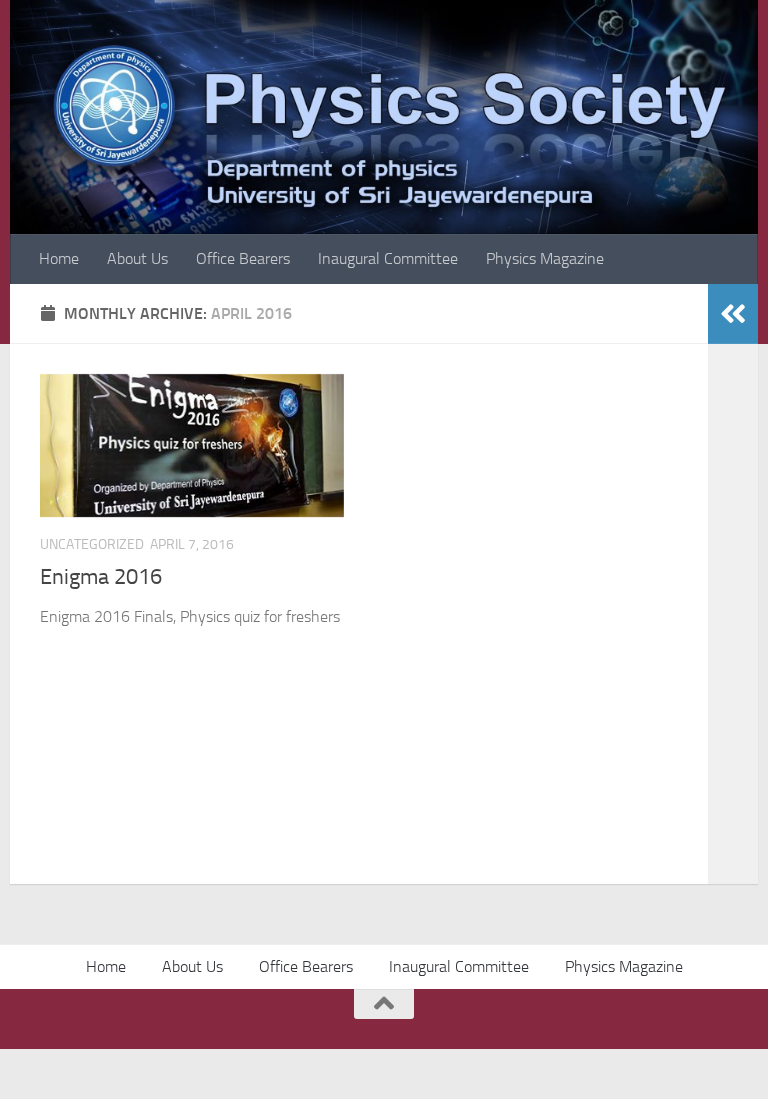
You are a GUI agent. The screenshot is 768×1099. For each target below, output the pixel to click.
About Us (137, 258)
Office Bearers (243, 258)
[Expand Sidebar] (733, 314)
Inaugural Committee (388, 258)
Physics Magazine (545, 258)
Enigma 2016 (101, 577)
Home (59, 258)
